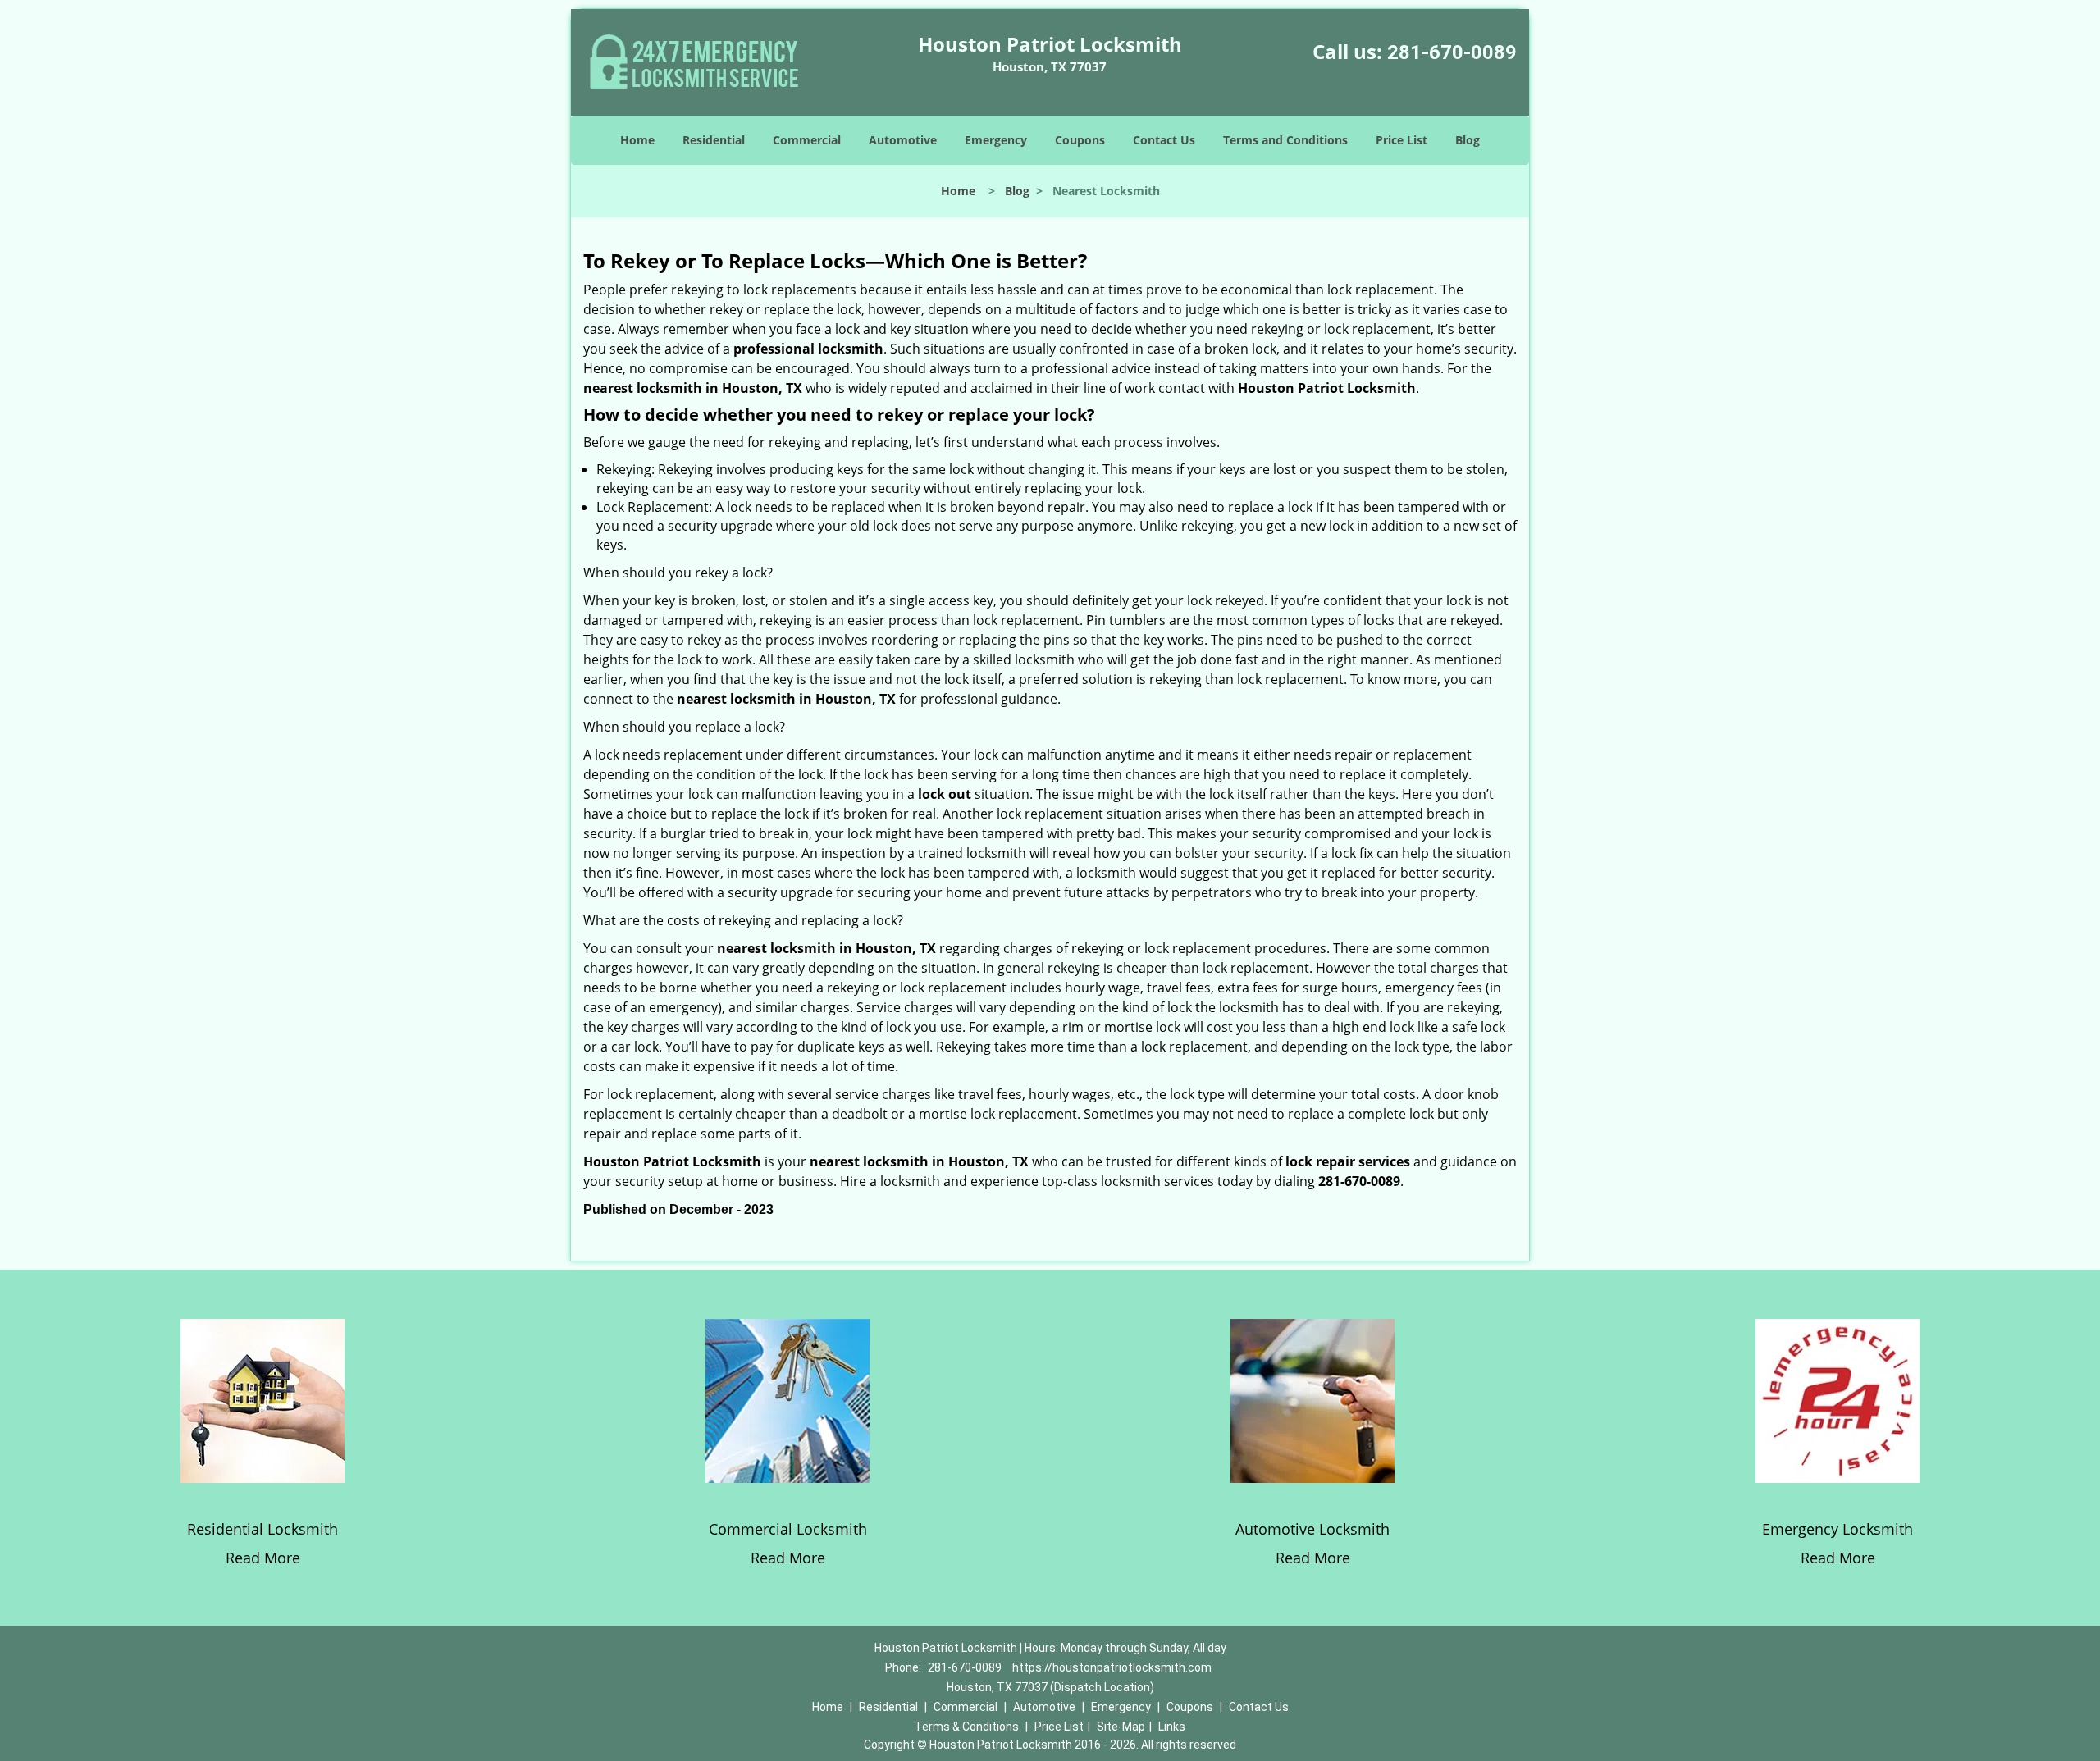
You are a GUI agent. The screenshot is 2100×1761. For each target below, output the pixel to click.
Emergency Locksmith (1837, 1529)
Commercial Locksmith (788, 1529)
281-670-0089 (1452, 52)
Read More (263, 1558)
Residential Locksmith (262, 1529)
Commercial (807, 140)
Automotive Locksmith (1312, 1529)
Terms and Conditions (1285, 140)
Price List (1402, 140)
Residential (714, 140)
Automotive (903, 140)
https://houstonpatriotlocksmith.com (1112, 1667)
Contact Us (1164, 140)
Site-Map (1121, 1727)
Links (1172, 1727)
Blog (1468, 140)
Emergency (996, 140)
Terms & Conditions (967, 1727)
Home (637, 140)
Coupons (1080, 140)
